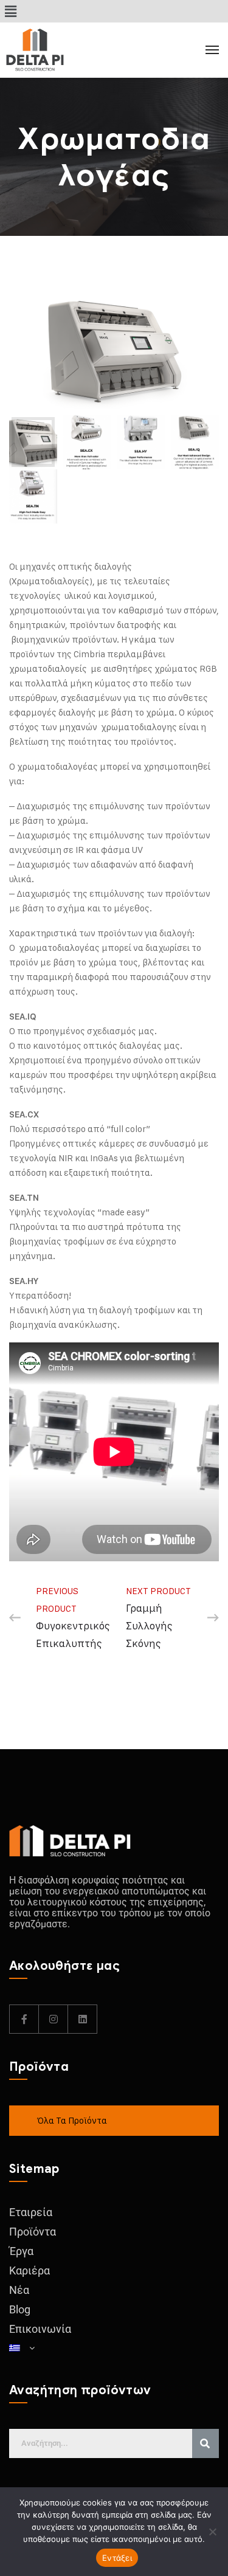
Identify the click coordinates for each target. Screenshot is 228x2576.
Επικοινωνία (40, 2329)
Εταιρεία (31, 2212)
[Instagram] (54, 2019)
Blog (20, 2309)
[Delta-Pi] (61, 50)
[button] (10, 11)
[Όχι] (213, 2532)
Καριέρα (29, 2270)
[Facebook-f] (24, 2019)
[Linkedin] (83, 2019)
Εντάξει (117, 2558)
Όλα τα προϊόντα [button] (72, 2120)
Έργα (21, 2251)
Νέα (19, 2290)
